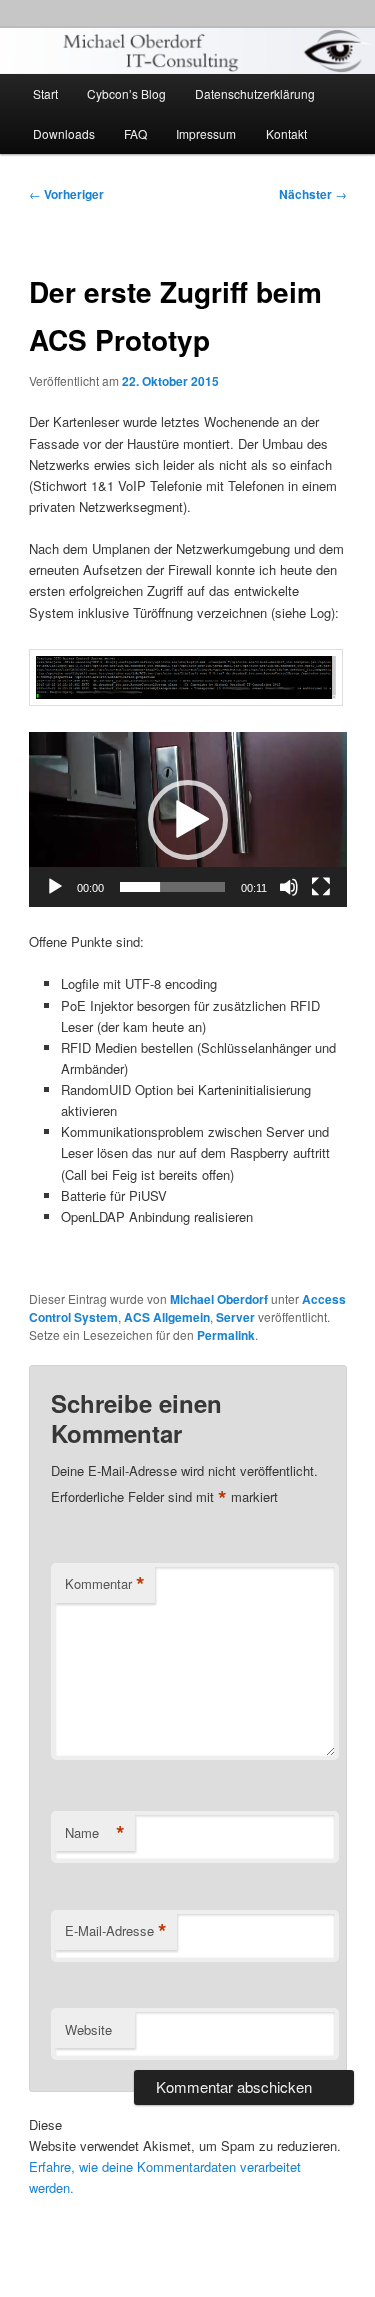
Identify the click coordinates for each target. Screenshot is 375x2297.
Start (45, 93)
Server (235, 1317)
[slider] (172, 887)
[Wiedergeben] (55, 887)
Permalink (226, 1335)
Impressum (206, 133)
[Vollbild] (321, 887)
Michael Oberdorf (219, 1299)
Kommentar (105, 1584)
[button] (188, 820)
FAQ (135, 133)
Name (95, 1833)
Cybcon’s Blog (126, 93)
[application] (188, 819)
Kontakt (286, 133)
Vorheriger (66, 194)
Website (88, 2029)
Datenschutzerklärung (255, 93)
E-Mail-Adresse (116, 1931)
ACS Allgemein (167, 1317)
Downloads (64, 133)
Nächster (313, 194)
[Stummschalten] (289, 887)
